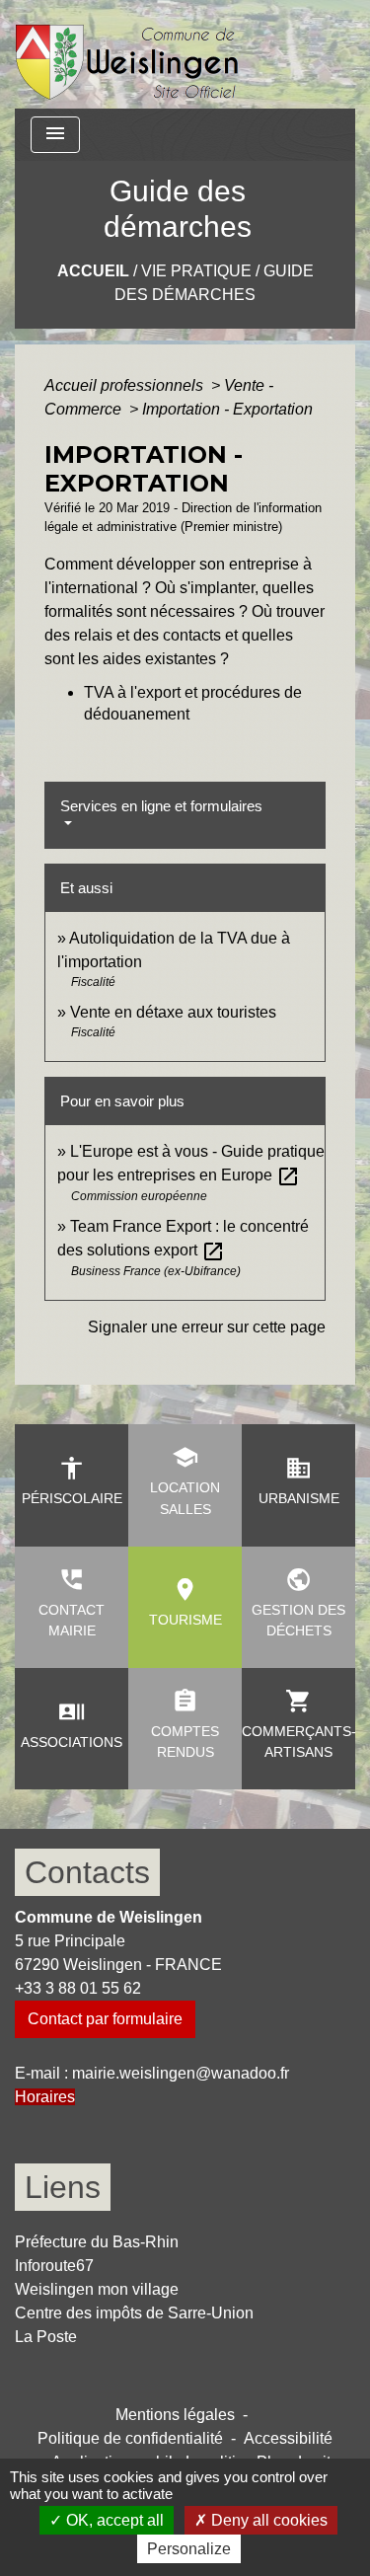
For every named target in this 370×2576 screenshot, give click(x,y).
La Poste (46, 2337)
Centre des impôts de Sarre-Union (134, 2313)
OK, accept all (113, 2520)
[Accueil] (128, 54)
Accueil (93, 271)
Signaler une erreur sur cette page (207, 1327)
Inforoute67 (54, 2266)
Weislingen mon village (97, 2289)
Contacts (87, 1872)
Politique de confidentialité (130, 2438)
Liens (63, 2187)
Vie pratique (196, 271)
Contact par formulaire (105, 2019)
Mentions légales (175, 2415)
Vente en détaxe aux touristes (173, 1012)
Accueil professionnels (126, 385)
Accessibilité (288, 2438)
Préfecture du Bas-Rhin (97, 2242)
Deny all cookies (267, 2520)
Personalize (189, 2549)
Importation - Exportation (227, 409)
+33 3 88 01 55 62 (78, 1988)
